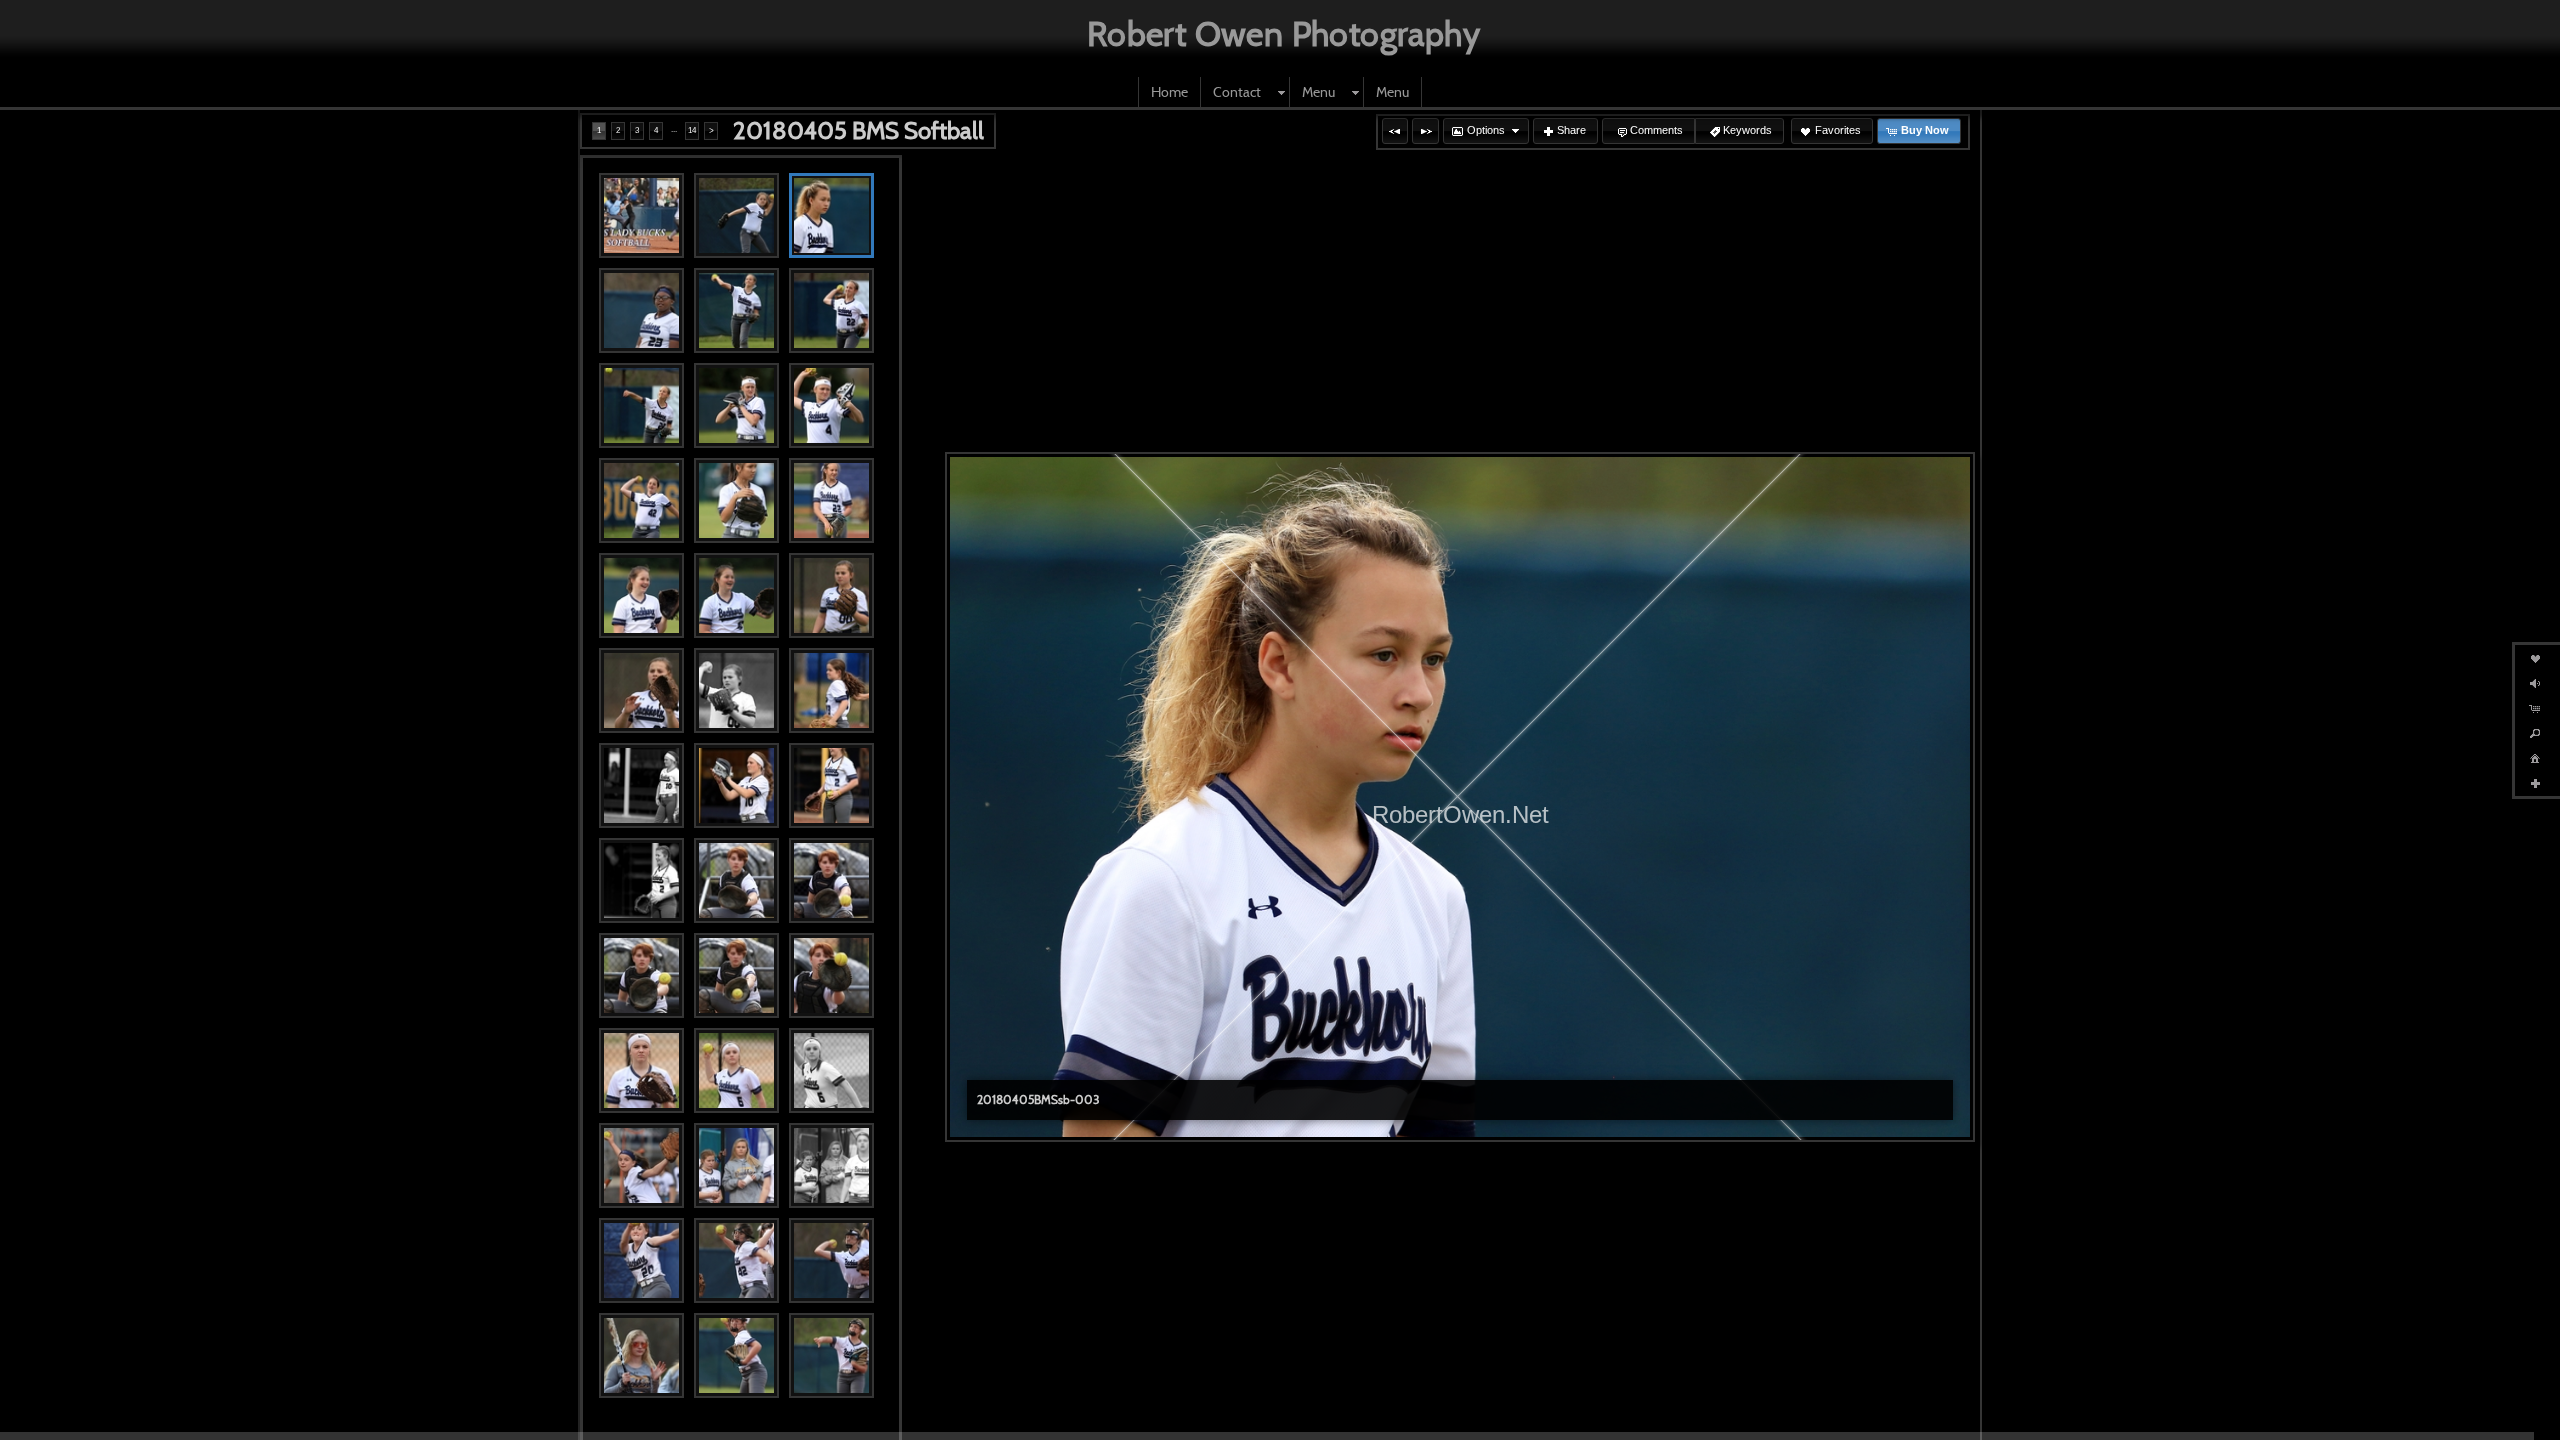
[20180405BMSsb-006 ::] (831, 310)
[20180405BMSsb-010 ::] (641, 500)
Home (1169, 92)
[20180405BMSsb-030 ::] (831, 1070)
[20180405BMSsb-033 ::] (831, 1165)
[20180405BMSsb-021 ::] (831, 785)
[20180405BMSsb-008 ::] (736, 405)
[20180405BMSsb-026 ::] (736, 975)
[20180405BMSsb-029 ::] (736, 1070)
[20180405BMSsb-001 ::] (641, 215)
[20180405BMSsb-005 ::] (736, 310)
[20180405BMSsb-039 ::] (831, 1355)
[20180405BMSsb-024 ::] (831, 880)
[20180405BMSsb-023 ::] (736, 880)
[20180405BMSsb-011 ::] (736, 500)
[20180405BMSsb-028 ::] (641, 1070)
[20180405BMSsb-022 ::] (641, 880)
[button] (1395, 131)
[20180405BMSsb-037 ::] (641, 1355)
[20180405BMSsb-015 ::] (831, 595)
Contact (1237, 92)
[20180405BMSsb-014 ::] (736, 595)
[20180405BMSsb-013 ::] (641, 595)
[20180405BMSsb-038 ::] (736, 1355)
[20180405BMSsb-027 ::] (831, 975)
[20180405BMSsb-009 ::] (831, 405)
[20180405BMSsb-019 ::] (641, 785)
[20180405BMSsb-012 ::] (831, 500)
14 (692, 130)
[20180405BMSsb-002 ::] (736, 215)
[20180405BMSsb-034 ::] (641, 1260)
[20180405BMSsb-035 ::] (736, 1260)
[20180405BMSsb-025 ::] (641, 975)
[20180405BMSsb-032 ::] (736, 1165)
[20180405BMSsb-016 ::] (641, 690)
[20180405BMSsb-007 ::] (641, 405)
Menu (1318, 92)
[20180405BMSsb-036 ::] (831, 1260)
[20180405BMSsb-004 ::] (641, 310)
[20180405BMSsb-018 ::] (831, 690)
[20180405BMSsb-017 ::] (736, 690)
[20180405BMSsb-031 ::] (641, 1165)
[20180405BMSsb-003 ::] (831, 215)
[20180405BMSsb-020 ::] (736, 785)
